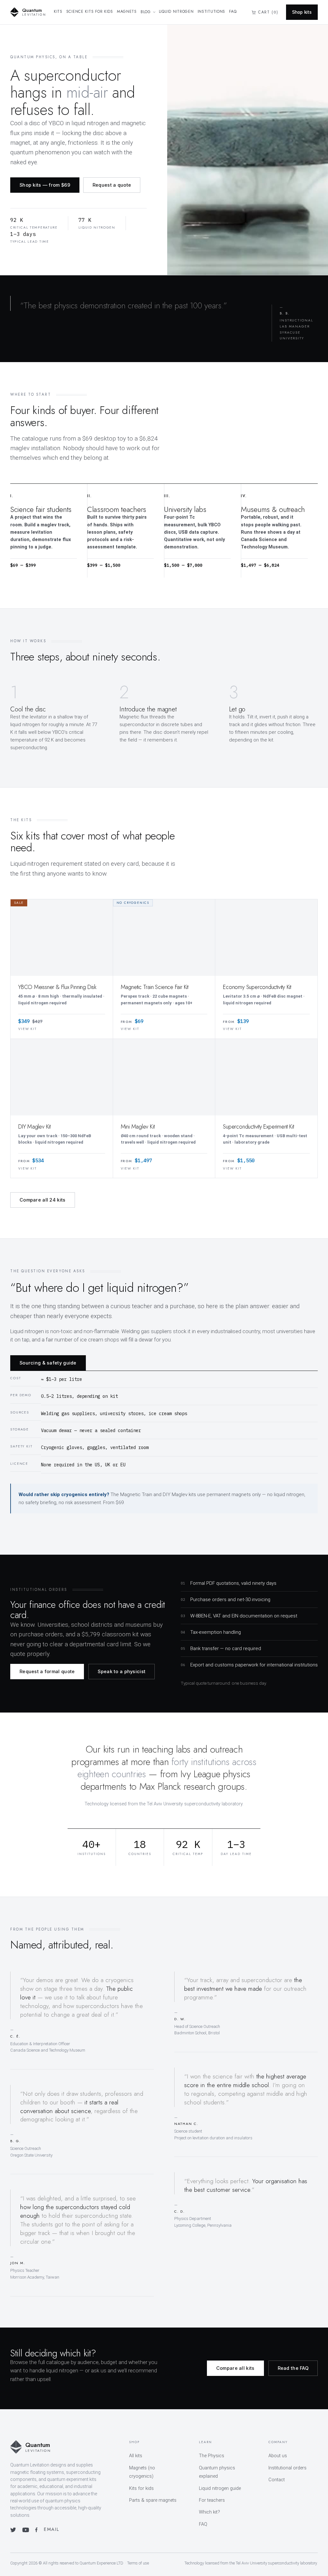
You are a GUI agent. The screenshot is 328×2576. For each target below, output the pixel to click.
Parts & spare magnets (153, 2500)
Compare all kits (235, 2368)
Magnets (127, 12)
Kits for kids (141, 2488)
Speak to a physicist (122, 1671)
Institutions (212, 12)
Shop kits (302, 12)
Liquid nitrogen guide (220, 2488)
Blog (146, 12)
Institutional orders (287, 2468)
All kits (136, 2456)
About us (278, 2456)
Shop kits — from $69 (45, 185)
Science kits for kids (90, 12)
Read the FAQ (293, 2368)
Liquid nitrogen (176, 12)
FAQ (233, 12)
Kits (58, 12)
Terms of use (138, 2563)
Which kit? (209, 2512)
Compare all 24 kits (43, 1200)
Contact (277, 2480)
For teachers (212, 2500)
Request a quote (112, 185)
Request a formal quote (47, 1671)
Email (51, 2529)
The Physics (212, 2456)
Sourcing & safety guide (48, 1363)
